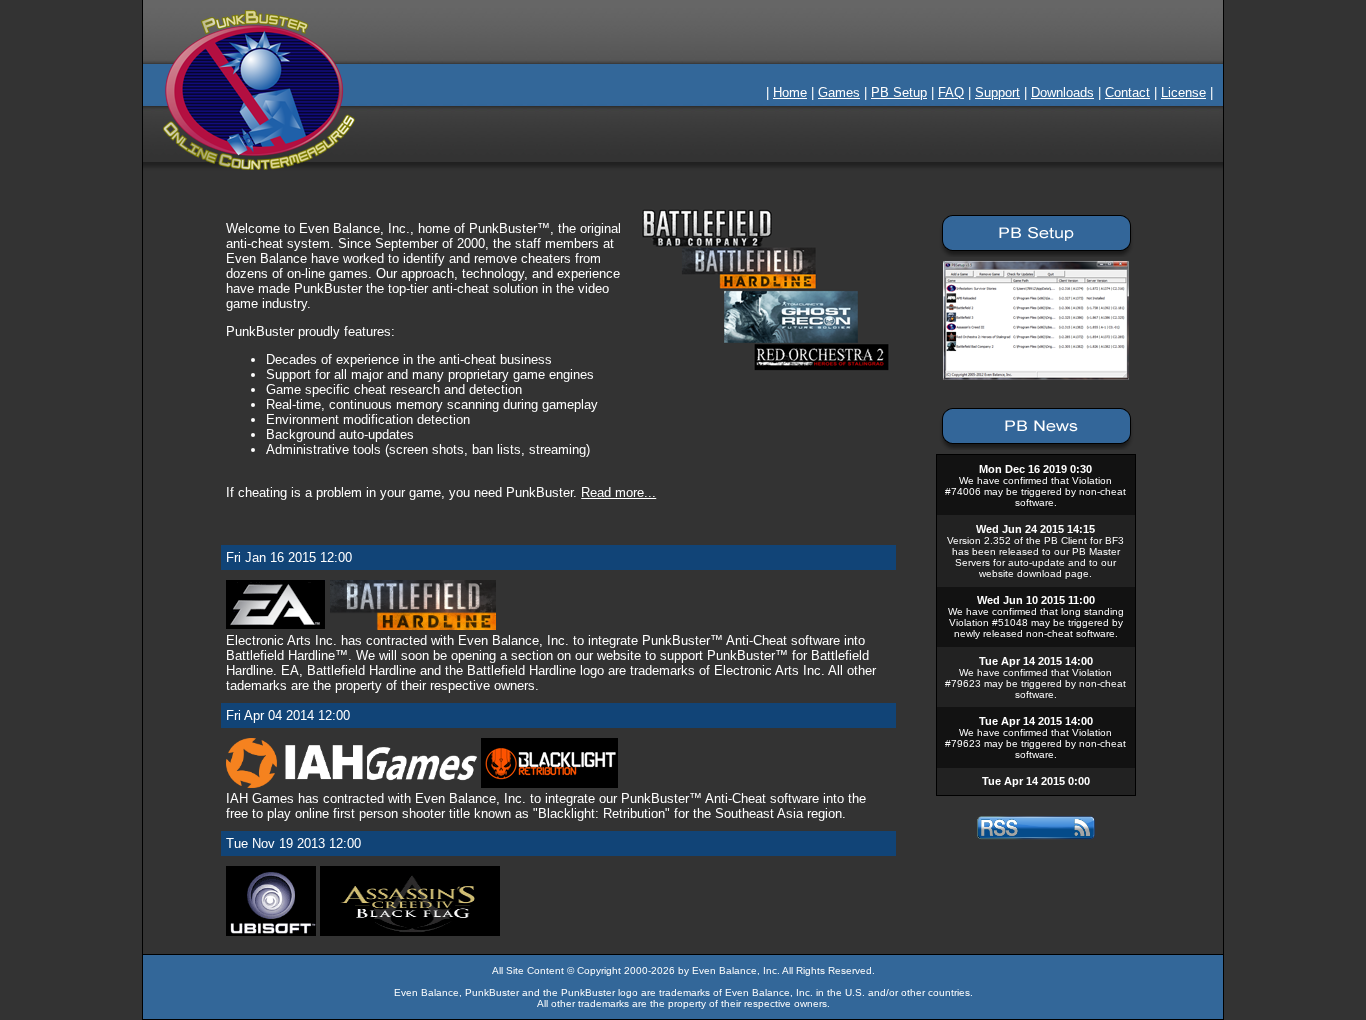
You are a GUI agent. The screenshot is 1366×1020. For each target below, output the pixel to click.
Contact (1127, 92)
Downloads (1062, 92)
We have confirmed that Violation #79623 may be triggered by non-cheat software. (1035, 683)
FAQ (951, 92)
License (1183, 92)
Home (790, 92)
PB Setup (899, 92)
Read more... (618, 492)
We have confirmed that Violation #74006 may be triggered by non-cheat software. (1035, 491)
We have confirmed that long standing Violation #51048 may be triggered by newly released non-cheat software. (1036, 622)
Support (997, 92)
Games (839, 92)
